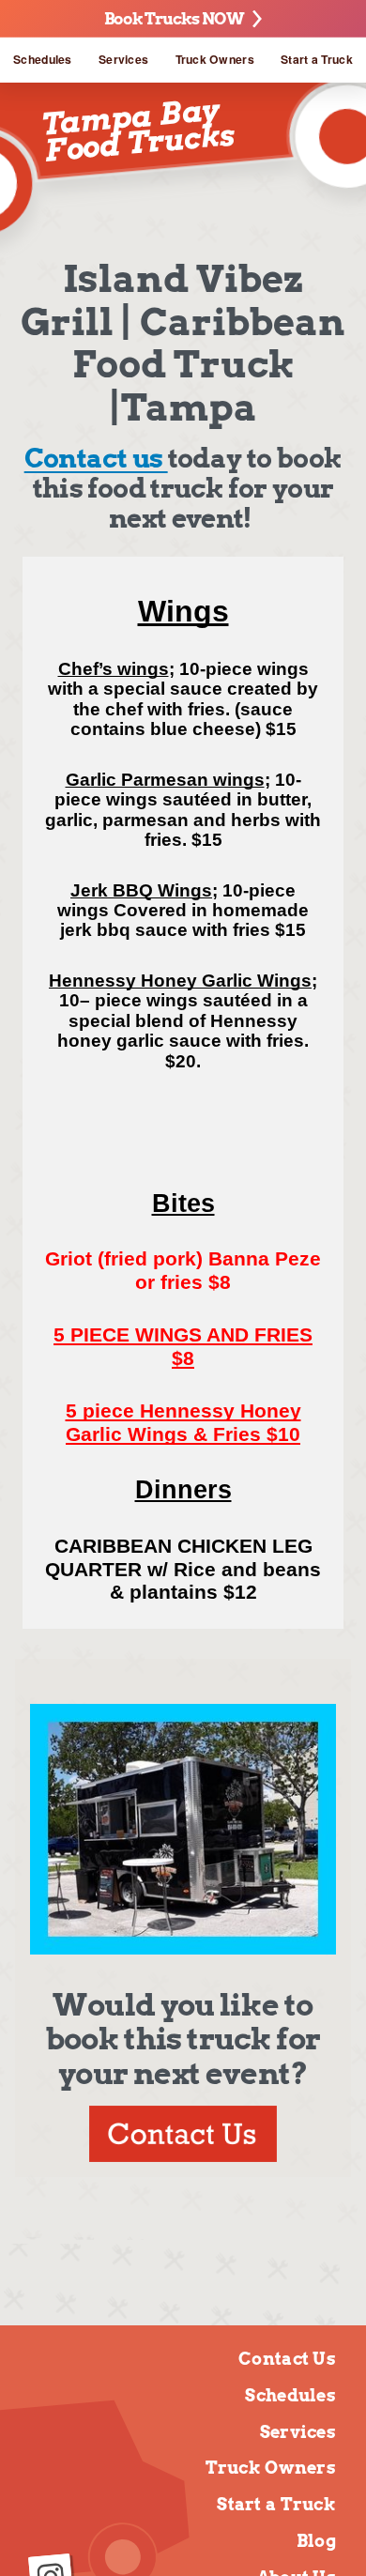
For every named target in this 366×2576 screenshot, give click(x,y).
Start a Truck (317, 59)
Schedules (43, 59)
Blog (316, 2541)
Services (123, 59)
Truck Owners (215, 59)
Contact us (96, 458)
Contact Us (287, 2359)
